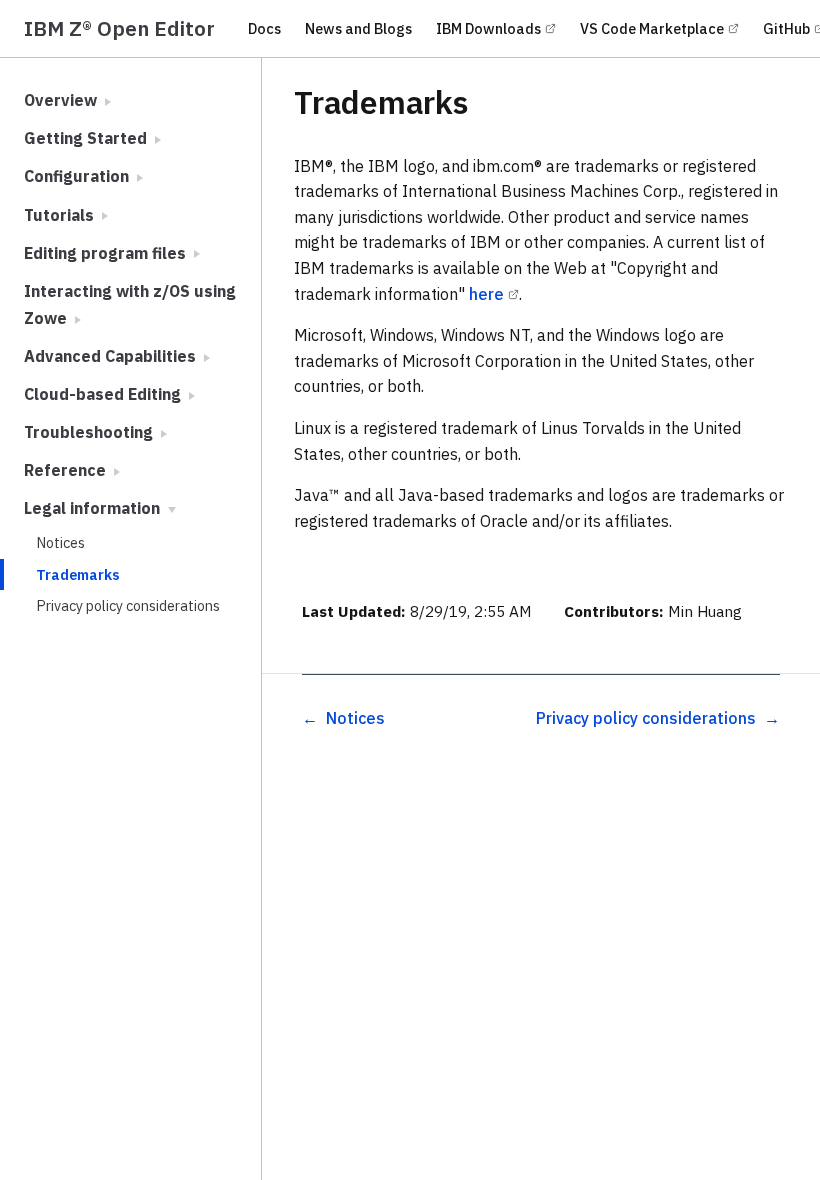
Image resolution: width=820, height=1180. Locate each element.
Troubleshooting (90, 432)
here (486, 294)
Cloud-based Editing (104, 394)
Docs (264, 28)
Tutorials (61, 215)
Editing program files (107, 253)
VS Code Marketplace (652, 28)
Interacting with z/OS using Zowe (130, 304)
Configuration (78, 176)
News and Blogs (358, 28)
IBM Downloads (488, 28)
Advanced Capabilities (112, 356)
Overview (62, 100)
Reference (67, 470)
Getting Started (87, 138)
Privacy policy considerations (128, 605)
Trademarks (78, 574)
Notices (60, 542)
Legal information (94, 508)
